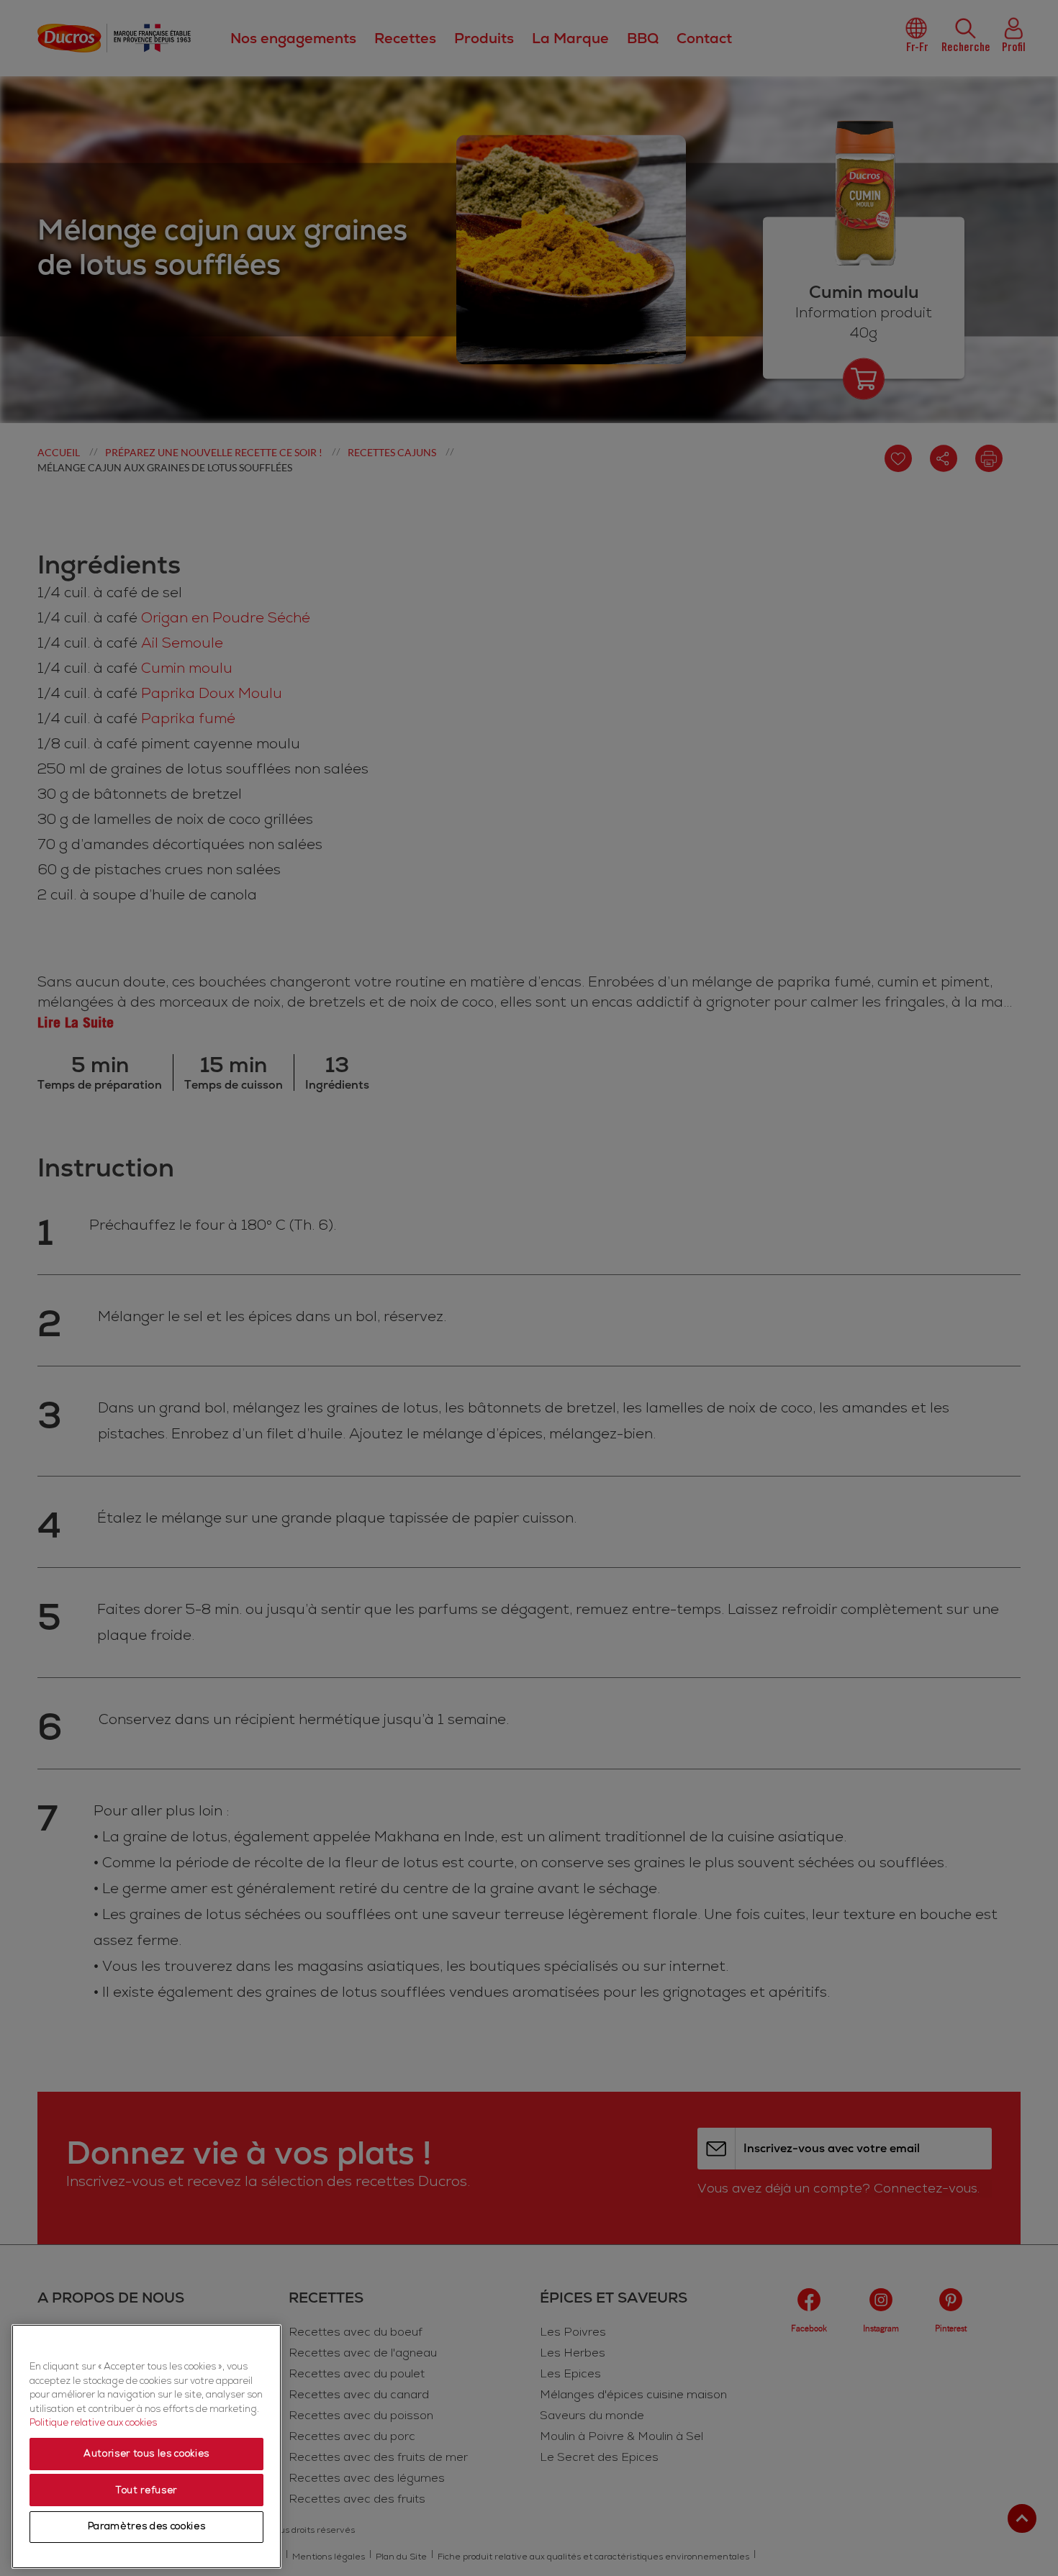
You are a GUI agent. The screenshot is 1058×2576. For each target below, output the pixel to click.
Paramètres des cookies (146, 2527)
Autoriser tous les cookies (146, 2454)
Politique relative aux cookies (93, 2423)
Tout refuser (146, 2490)
